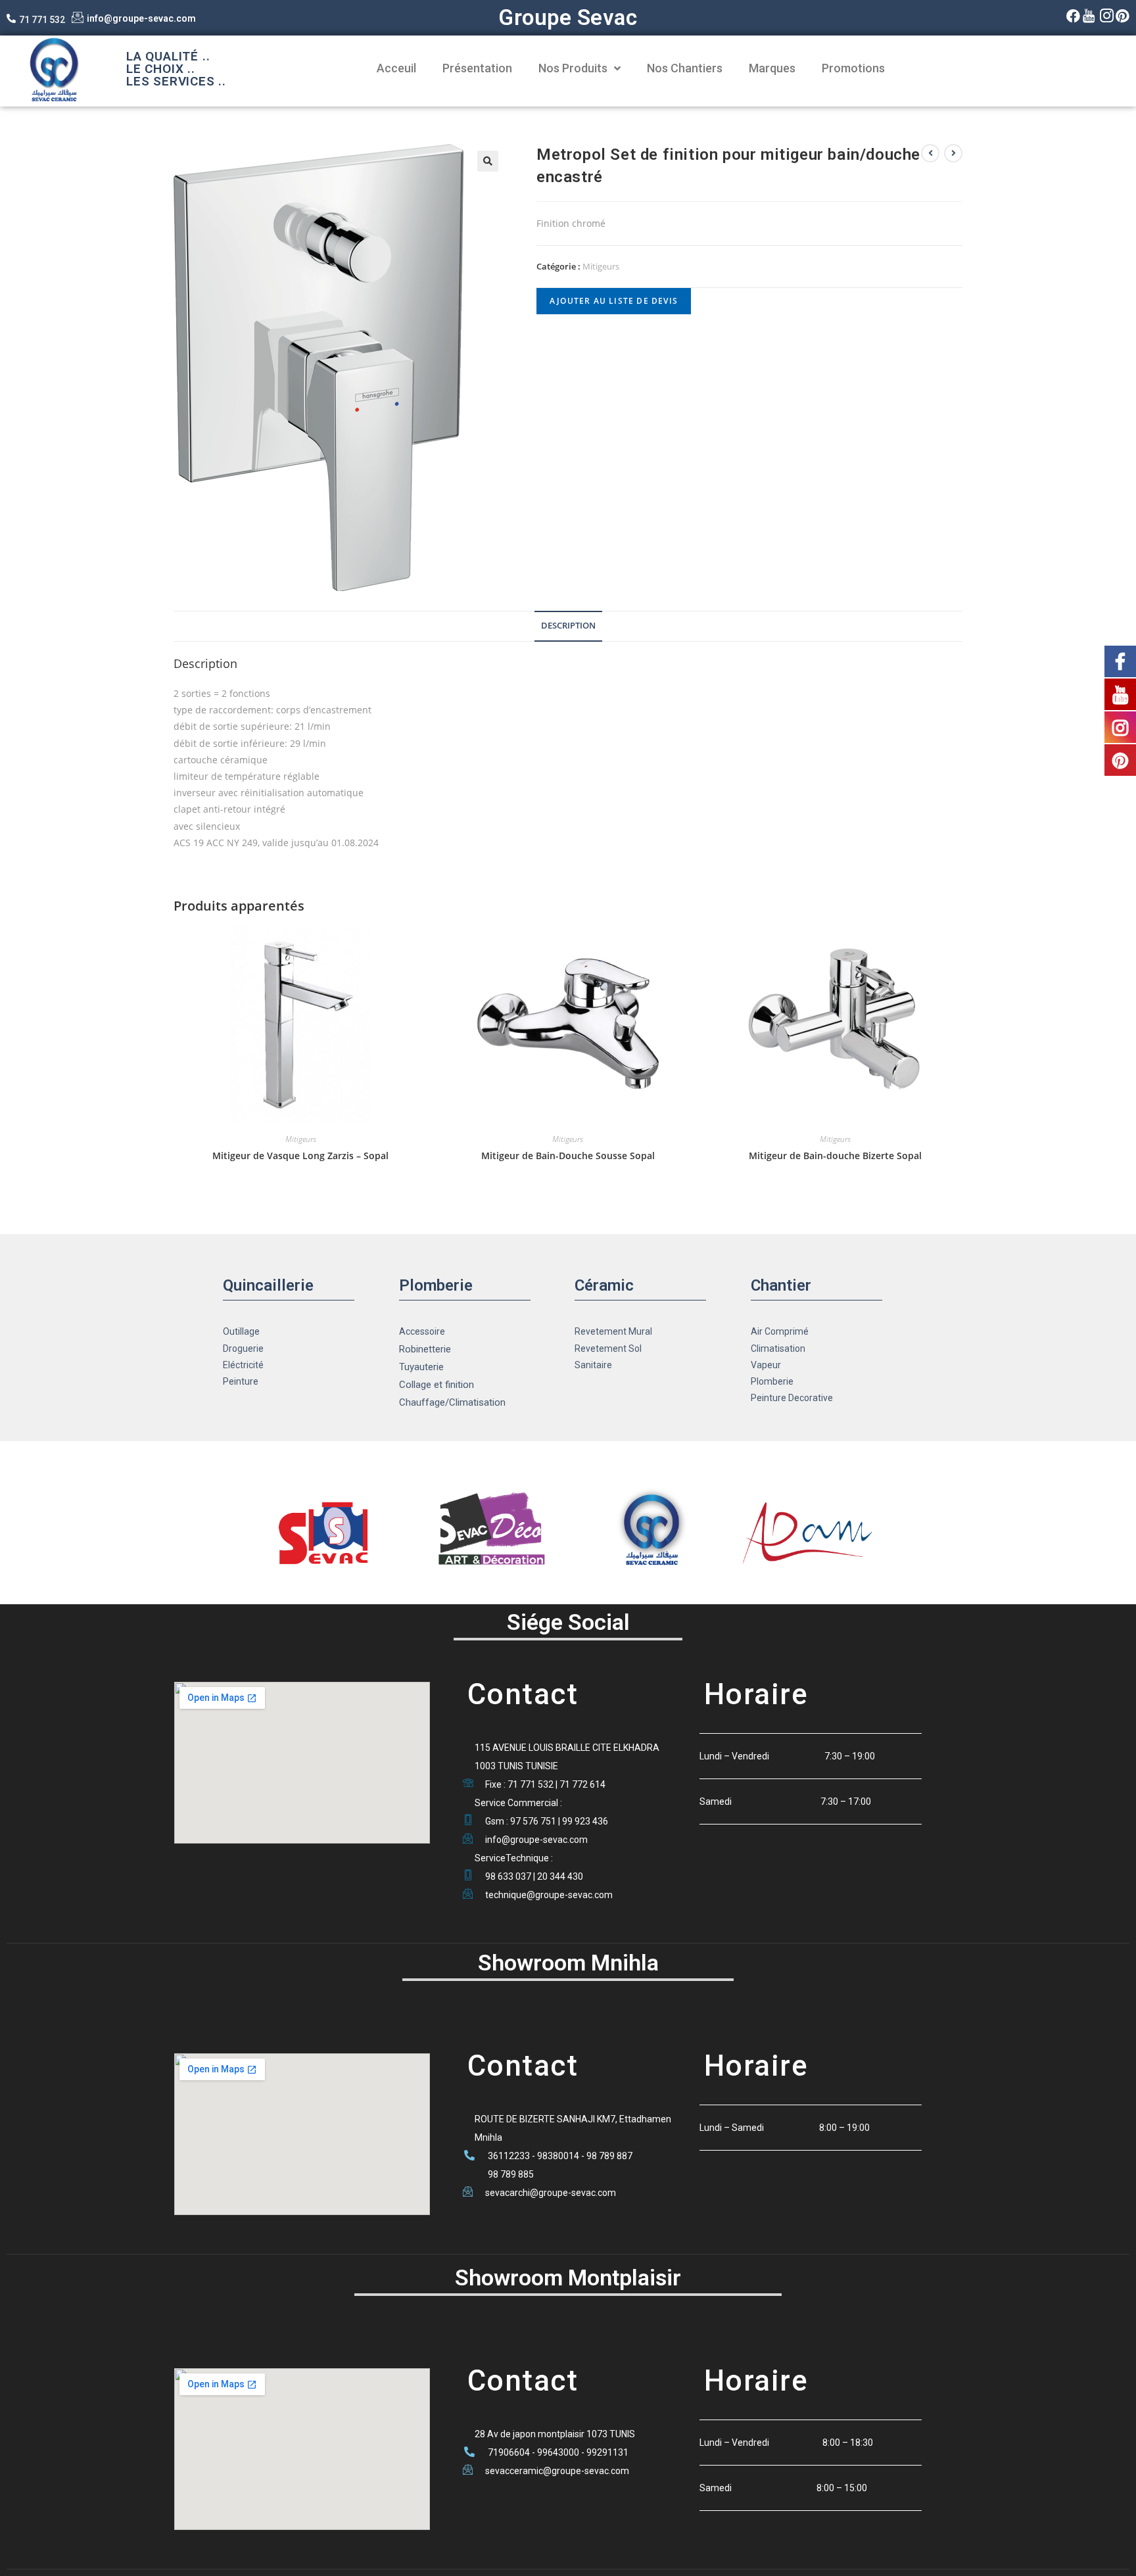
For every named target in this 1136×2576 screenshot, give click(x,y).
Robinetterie (425, 1349)
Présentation (477, 68)
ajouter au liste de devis (614, 301)
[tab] (568, 626)
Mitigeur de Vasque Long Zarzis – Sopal (300, 1156)
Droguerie (243, 1348)
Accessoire (422, 1331)
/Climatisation (475, 1402)
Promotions (853, 68)
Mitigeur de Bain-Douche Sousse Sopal (568, 1156)
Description (568, 626)
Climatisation (778, 1348)
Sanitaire (593, 1365)
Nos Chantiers (685, 68)
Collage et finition (437, 1385)
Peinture (241, 1381)
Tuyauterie (421, 1367)
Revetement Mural (613, 1331)
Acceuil (396, 68)
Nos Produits (573, 68)
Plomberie (772, 1381)
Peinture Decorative (792, 1398)
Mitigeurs (601, 266)
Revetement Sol (608, 1348)
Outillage (241, 1331)
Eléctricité (243, 1365)
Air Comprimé (780, 1331)
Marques (772, 68)
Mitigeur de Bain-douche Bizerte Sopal (835, 1156)
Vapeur (766, 1365)
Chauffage (422, 1402)
